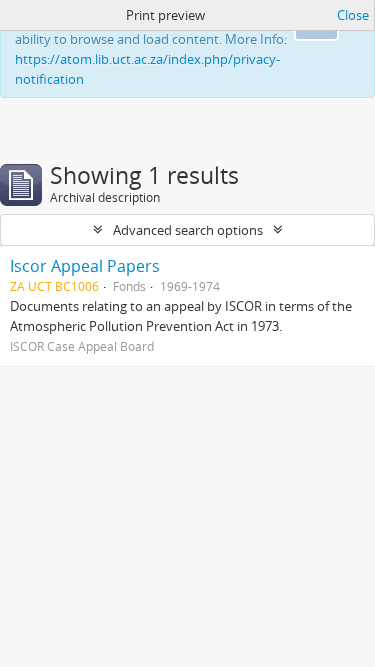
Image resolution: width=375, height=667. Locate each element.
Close (353, 15)
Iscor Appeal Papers (85, 266)
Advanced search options (188, 230)
